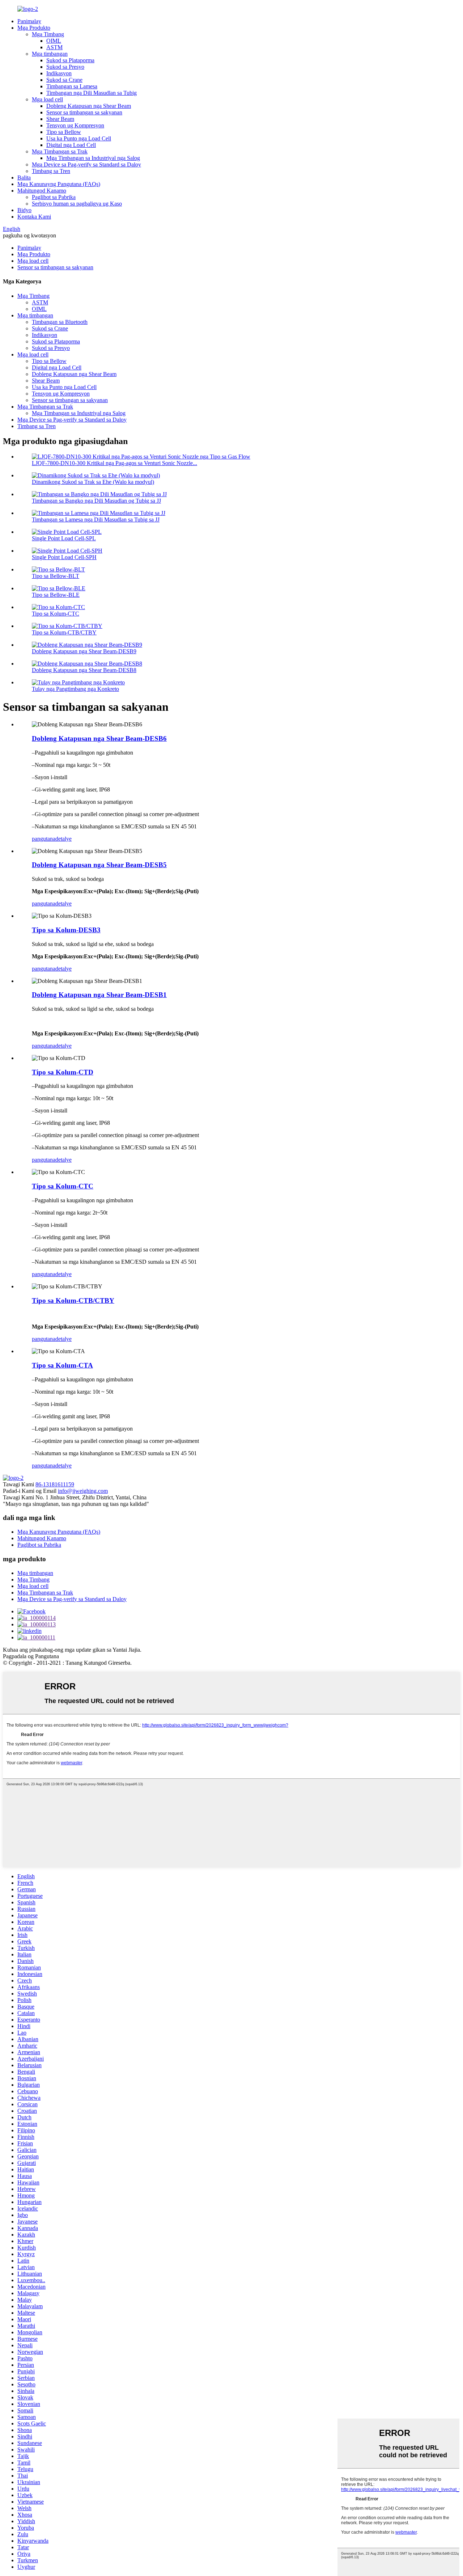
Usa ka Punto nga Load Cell (79, 138)
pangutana (44, 839)
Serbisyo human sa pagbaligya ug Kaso (77, 204)
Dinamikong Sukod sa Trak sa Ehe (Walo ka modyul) (93, 482)
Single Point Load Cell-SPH (64, 557)
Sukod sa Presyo (65, 67)
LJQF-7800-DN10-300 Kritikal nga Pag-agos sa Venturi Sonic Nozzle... (114, 463)
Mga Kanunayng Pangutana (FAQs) (59, 184)
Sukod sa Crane (64, 80)
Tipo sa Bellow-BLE (56, 595)
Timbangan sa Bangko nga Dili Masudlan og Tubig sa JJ (96, 501)
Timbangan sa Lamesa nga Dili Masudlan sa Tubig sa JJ (96, 520)
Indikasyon (59, 73)
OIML (54, 41)
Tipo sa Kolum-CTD (63, 1072)
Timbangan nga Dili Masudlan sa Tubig (92, 93)
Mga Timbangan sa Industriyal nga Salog (93, 158)
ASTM (54, 47)
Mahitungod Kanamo (42, 191)
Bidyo (24, 210)
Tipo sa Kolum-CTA (62, 1365)
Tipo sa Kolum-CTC (56, 614)
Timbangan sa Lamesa (72, 86)
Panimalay (29, 21)
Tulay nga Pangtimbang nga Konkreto (75, 689)
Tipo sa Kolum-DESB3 (66, 930)
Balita (24, 178)
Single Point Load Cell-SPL (64, 538)
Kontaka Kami (34, 217)
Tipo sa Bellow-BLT (56, 576)
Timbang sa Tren (51, 171)
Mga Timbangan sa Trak (60, 151)
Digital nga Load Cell (71, 145)
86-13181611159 (55, 1484)
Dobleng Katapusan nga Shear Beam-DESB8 (84, 670)
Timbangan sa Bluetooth (60, 322)
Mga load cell (47, 99)
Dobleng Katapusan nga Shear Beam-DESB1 (99, 995)
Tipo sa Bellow (64, 132)
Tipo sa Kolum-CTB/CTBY (64, 632)
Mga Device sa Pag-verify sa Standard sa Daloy (86, 164)
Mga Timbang (48, 34)
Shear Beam (60, 119)
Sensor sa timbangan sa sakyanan (84, 112)
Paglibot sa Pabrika (54, 197)
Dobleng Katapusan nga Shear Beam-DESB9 (84, 651)
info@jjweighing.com (83, 1491)
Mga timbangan (50, 54)
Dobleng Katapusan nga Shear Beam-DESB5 (99, 865)
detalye (63, 839)
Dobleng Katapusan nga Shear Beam (89, 106)
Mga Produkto (34, 28)
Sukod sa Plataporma (70, 60)
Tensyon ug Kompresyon (75, 125)
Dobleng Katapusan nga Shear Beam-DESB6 (99, 738)
